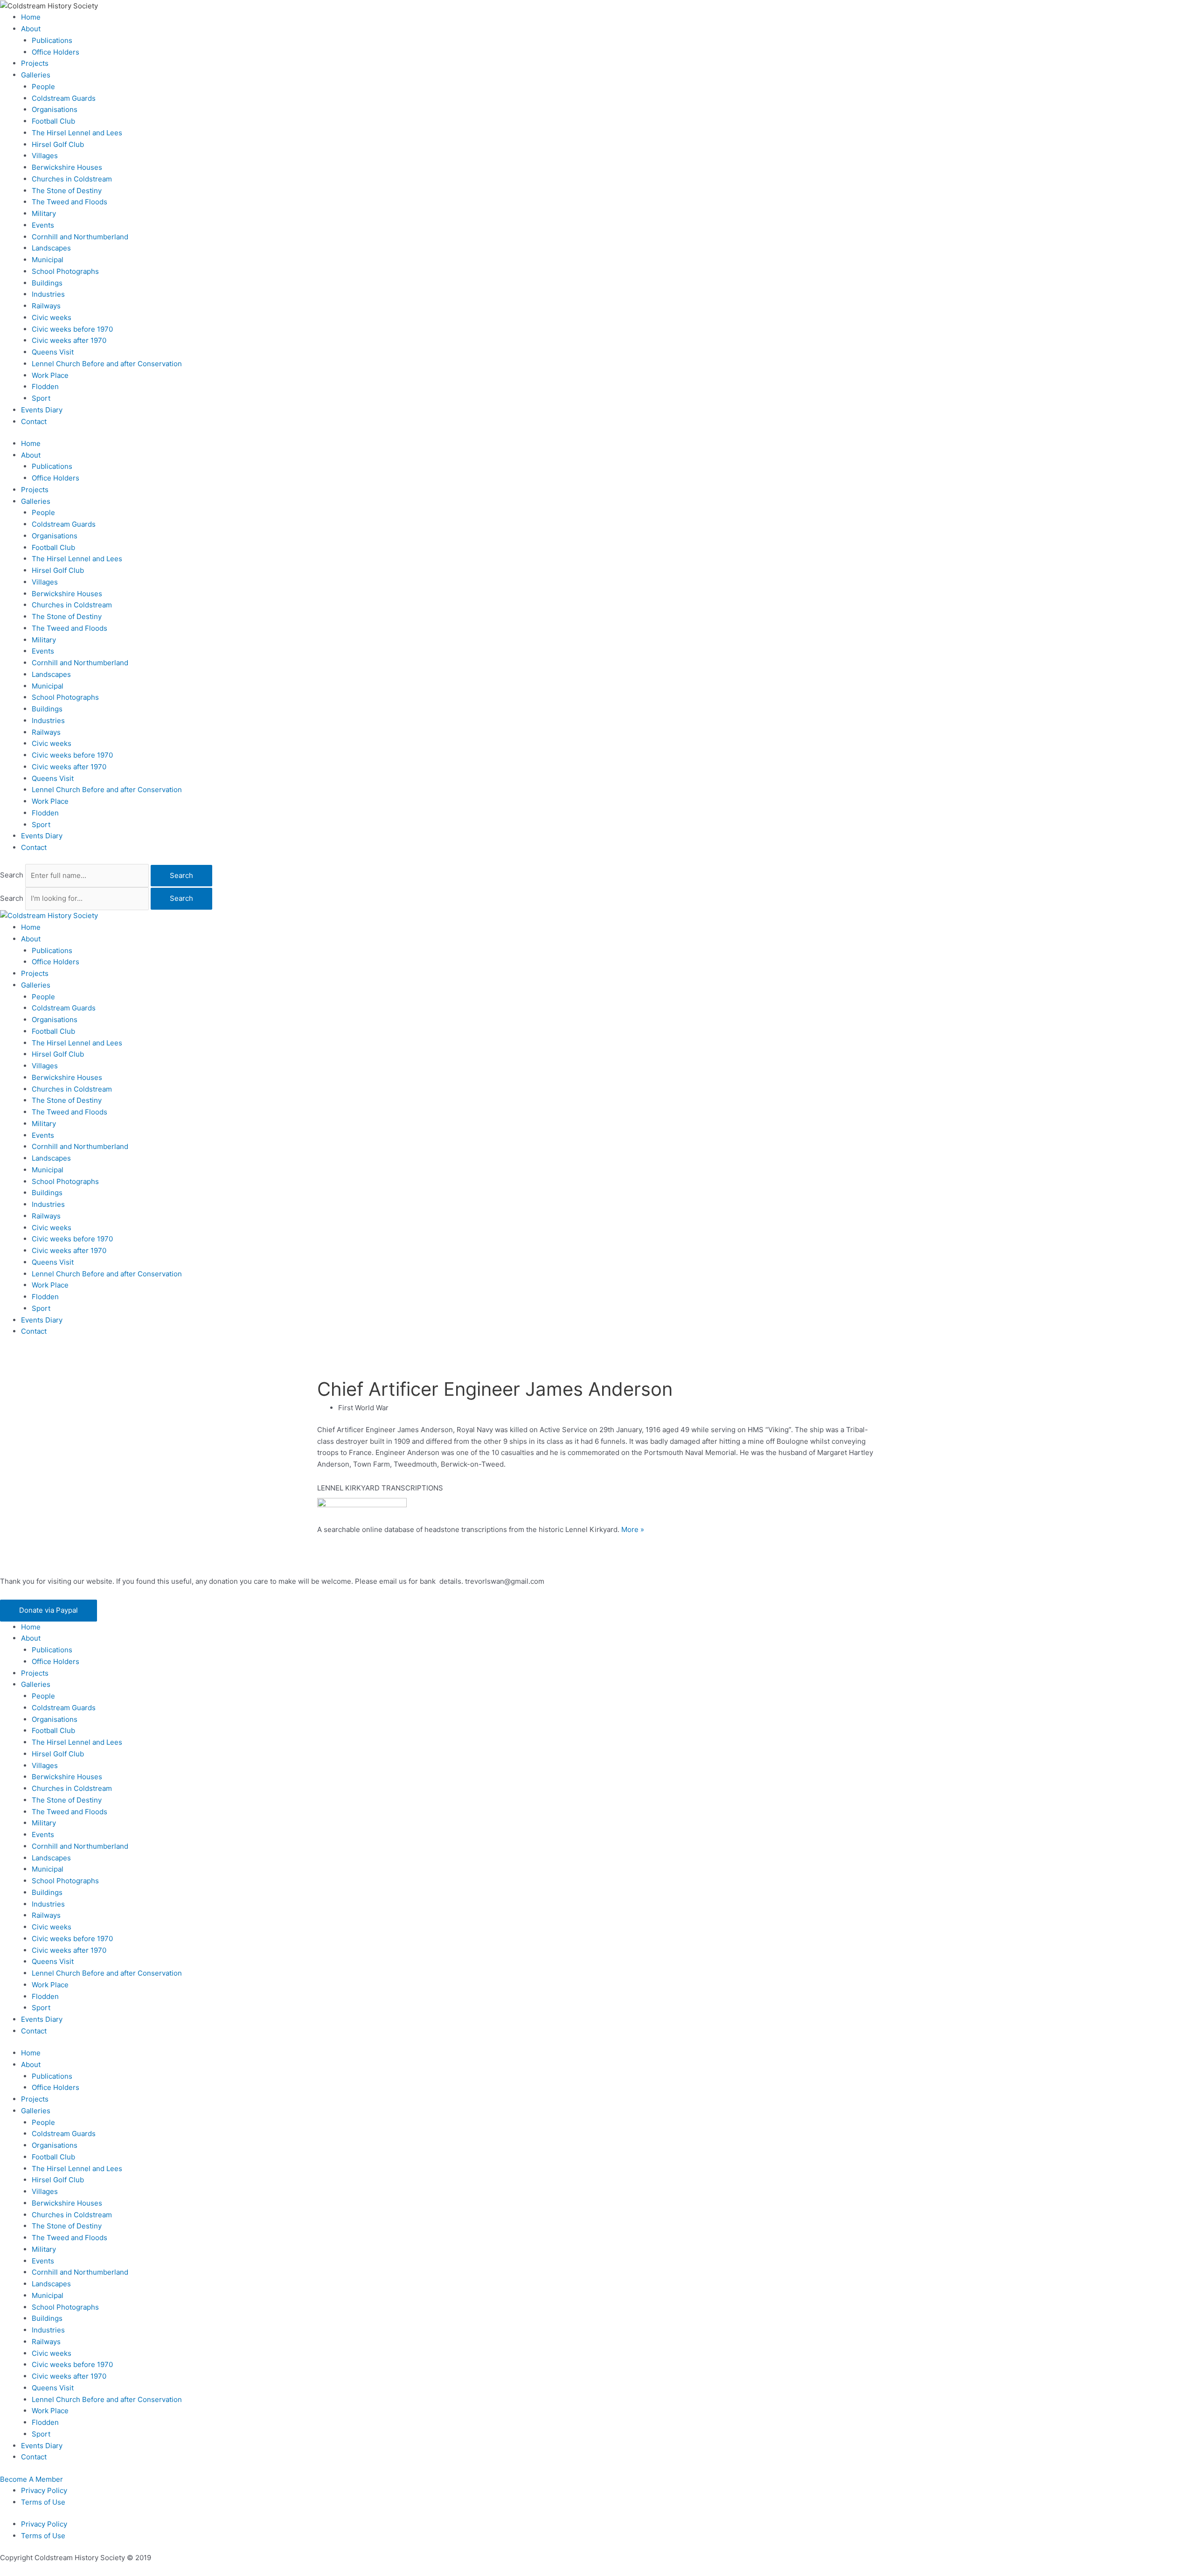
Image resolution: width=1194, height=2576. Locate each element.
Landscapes (51, 248)
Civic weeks (52, 317)
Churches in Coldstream (72, 179)
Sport (41, 398)
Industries (48, 294)
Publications (52, 40)
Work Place (50, 375)
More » (633, 1529)
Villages (45, 156)
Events (43, 225)
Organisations (55, 109)
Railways (46, 306)
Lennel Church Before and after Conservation (107, 364)
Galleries (36, 75)
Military (44, 213)
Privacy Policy (44, 2490)
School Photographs (65, 271)
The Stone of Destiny (67, 191)
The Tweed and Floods (69, 202)
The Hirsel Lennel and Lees (77, 133)
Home (31, 17)
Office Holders (56, 52)
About (31, 29)
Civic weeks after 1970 (69, 340)
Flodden (45, 386)
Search (12, 875)
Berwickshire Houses (67, 167)
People (43, 87)
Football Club (53, 121)
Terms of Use (43, 2502)
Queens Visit (53, 352)
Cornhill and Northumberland (80, 237)
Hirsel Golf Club (58, 144)
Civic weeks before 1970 (72, 329)
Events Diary (42, 410)
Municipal (48, 260)
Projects (35, 63)
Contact (34, 421)
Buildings (47, 283)
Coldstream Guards (64, 98)
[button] (49, 1611)
